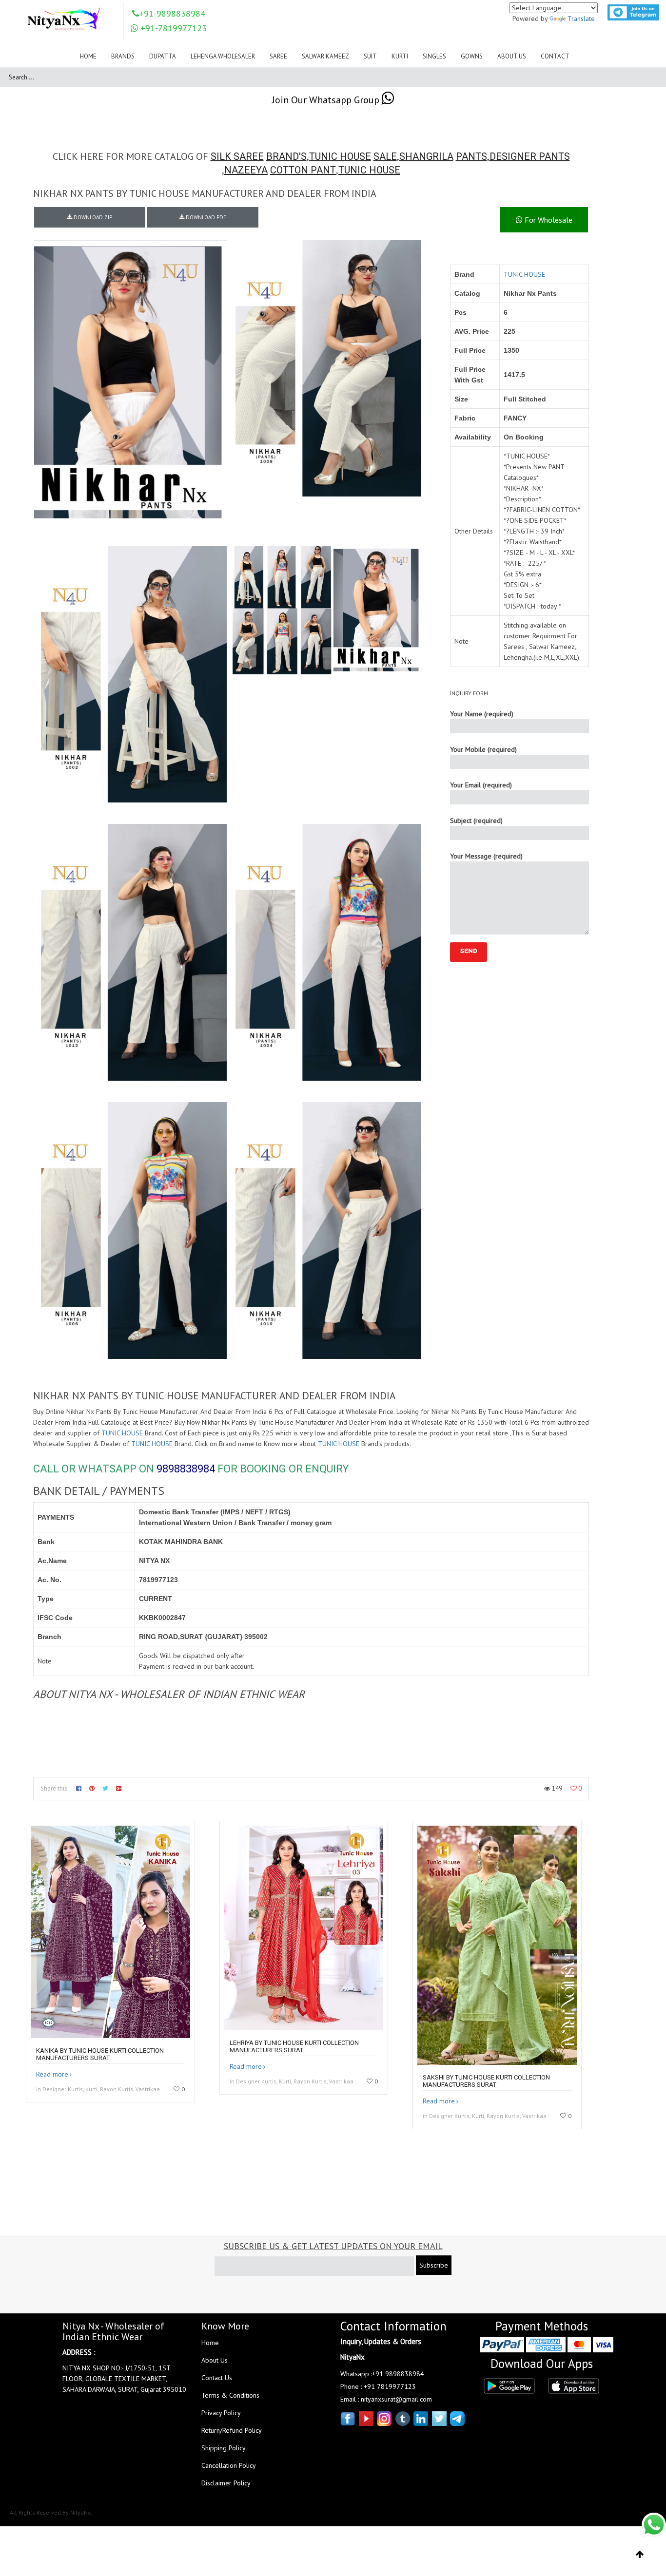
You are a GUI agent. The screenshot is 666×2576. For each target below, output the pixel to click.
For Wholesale (548, 220)
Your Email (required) (481, 785)
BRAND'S (286, 156)
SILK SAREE (237, 156)
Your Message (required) (486, 856)
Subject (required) (476, 821)
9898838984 (186, 1469)
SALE (385, 156)
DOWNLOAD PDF (205, 217)
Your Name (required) (482, 714)
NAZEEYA (246, 170)
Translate (581, 19)
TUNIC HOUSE (340, 156)
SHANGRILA (426, 156)
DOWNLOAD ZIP (92, 217)
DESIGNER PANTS (530, 156)
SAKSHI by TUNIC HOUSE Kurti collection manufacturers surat (486, 2081)
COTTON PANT (303, 170)
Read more (52, 2074)
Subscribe (434, 2265)
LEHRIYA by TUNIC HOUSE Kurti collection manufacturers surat (294, 2046)
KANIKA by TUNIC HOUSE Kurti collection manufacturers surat (100, 2054)
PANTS (471, 156)
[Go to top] (640, 2555)
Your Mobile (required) (483, 749)
